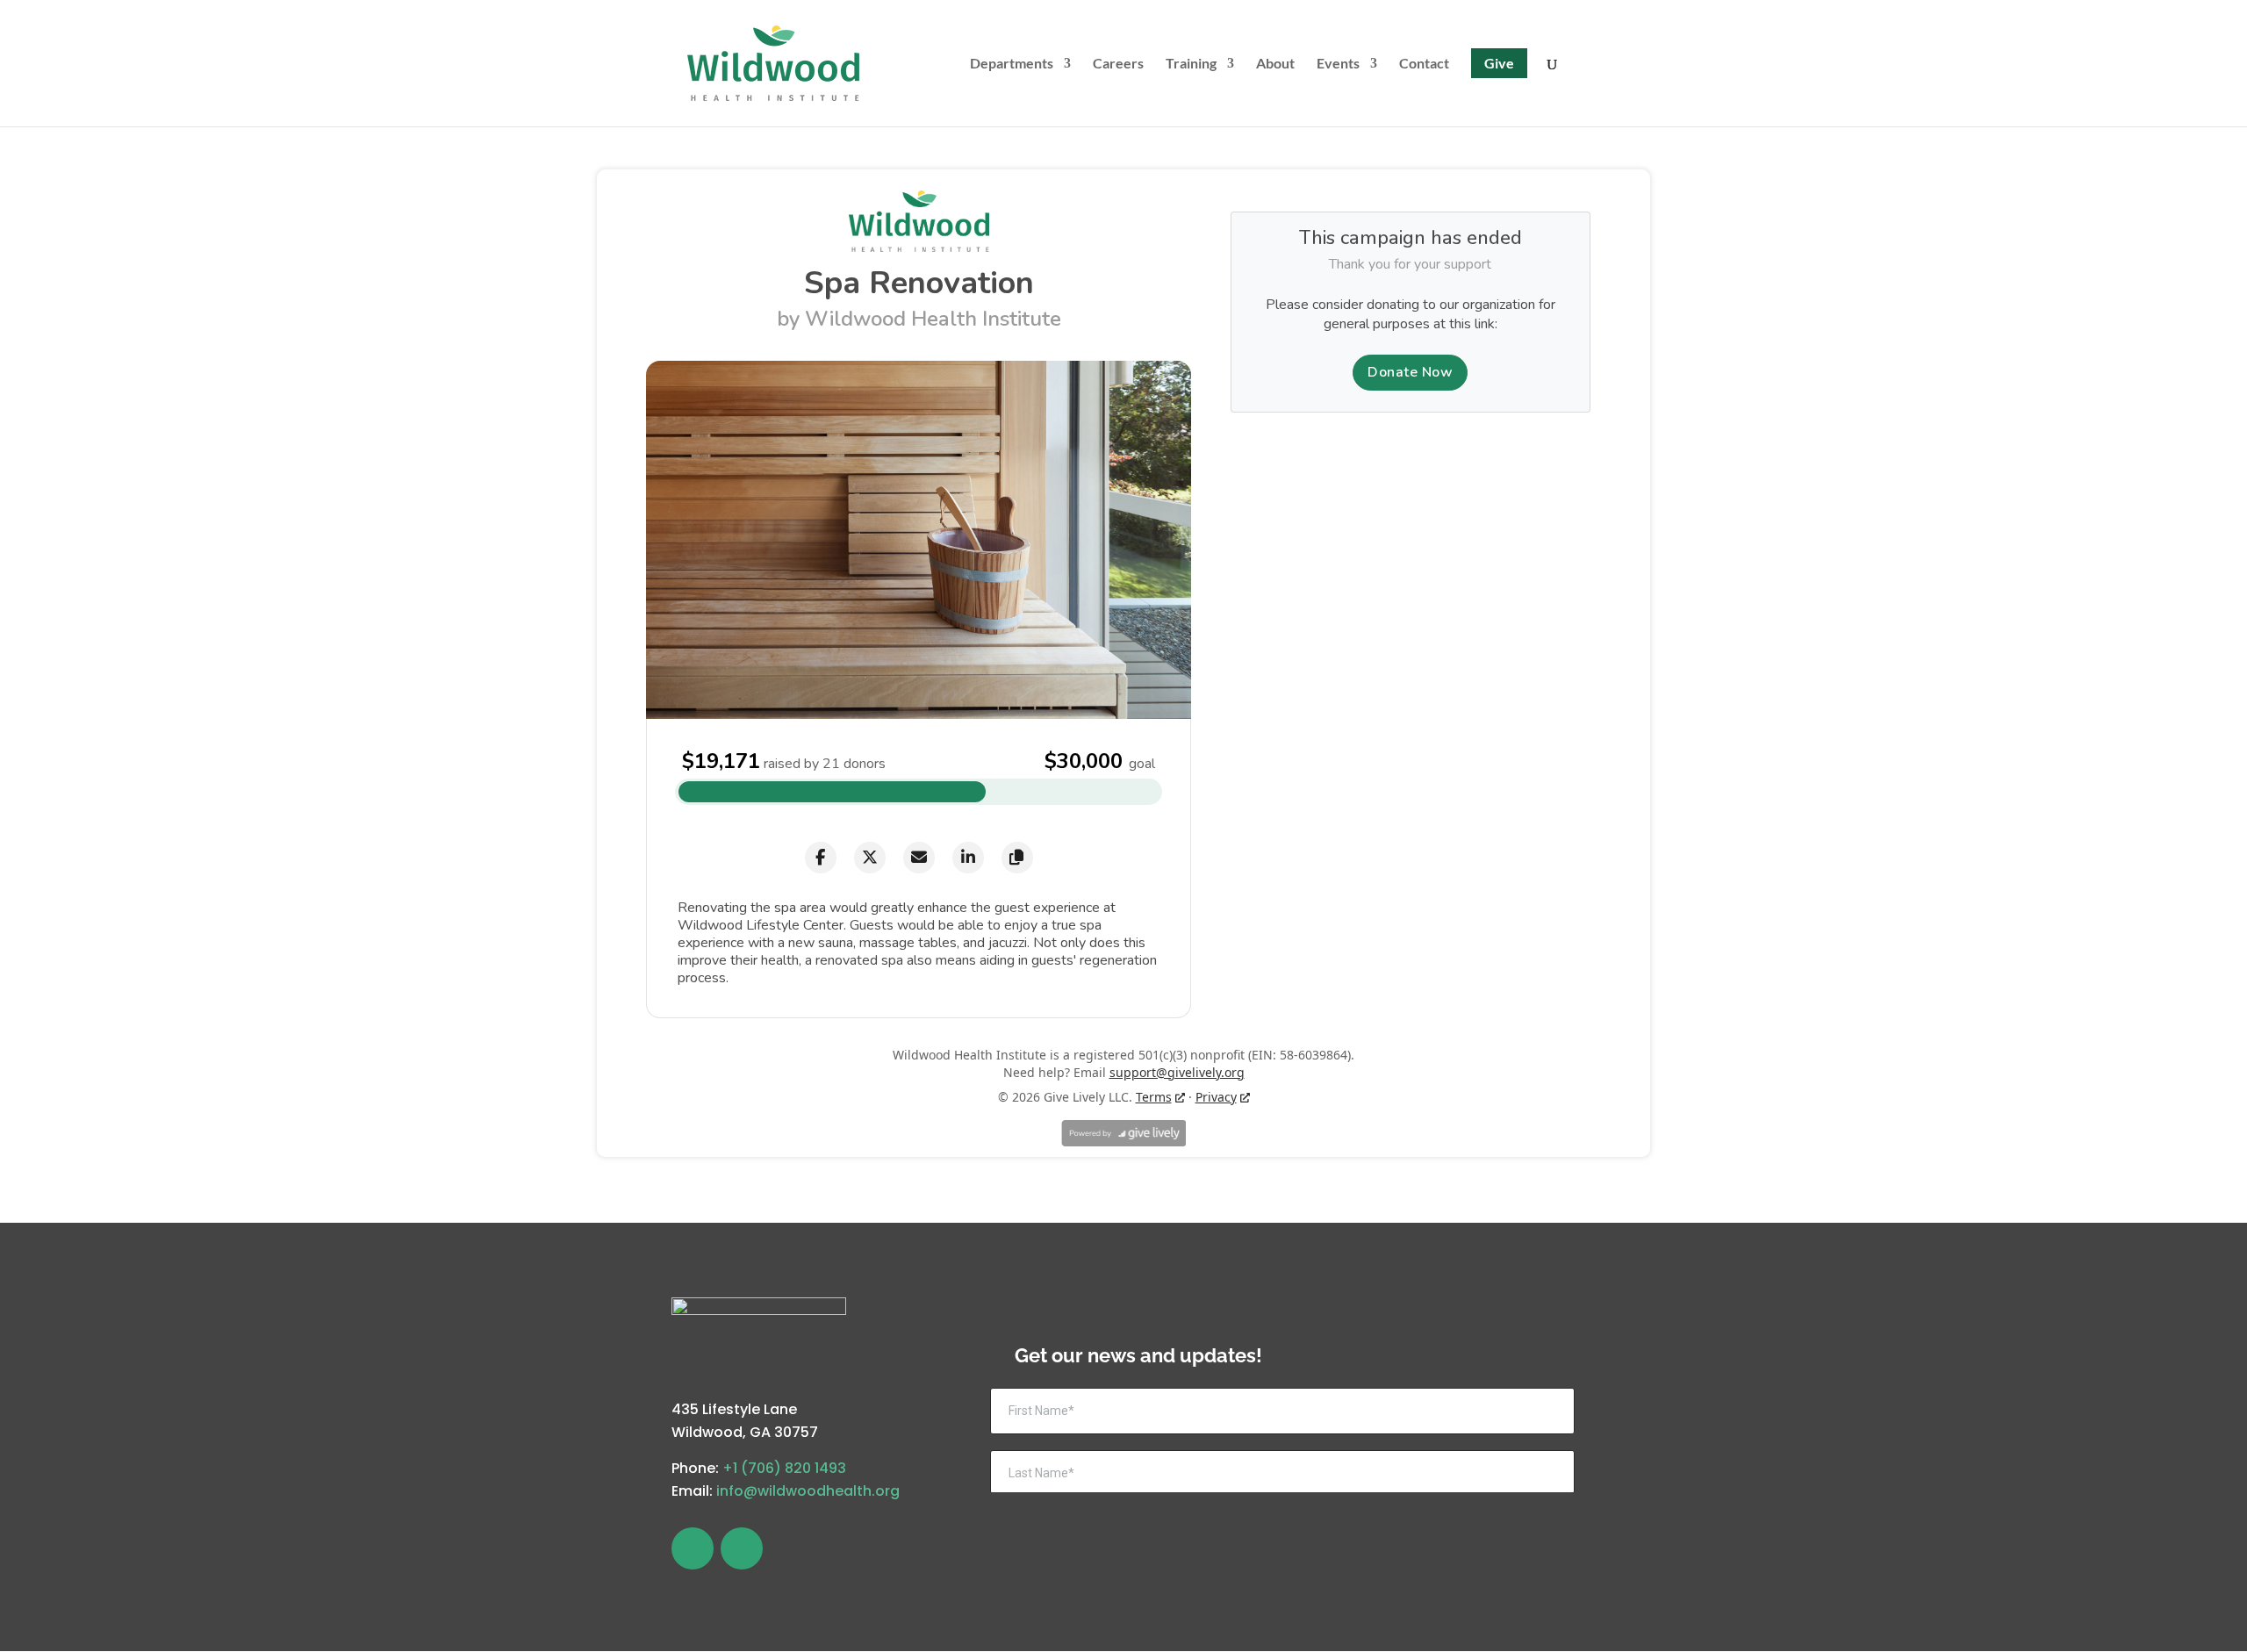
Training (1191, 64)
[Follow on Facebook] (693, 1548)
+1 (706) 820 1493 (784, 1468)
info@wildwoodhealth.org (808, 1491)
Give (1499, 63)
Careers (1118, 64)
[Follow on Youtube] (742, 1548)
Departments (1012, 64)
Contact (1424, 64)
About (1275, 64)
